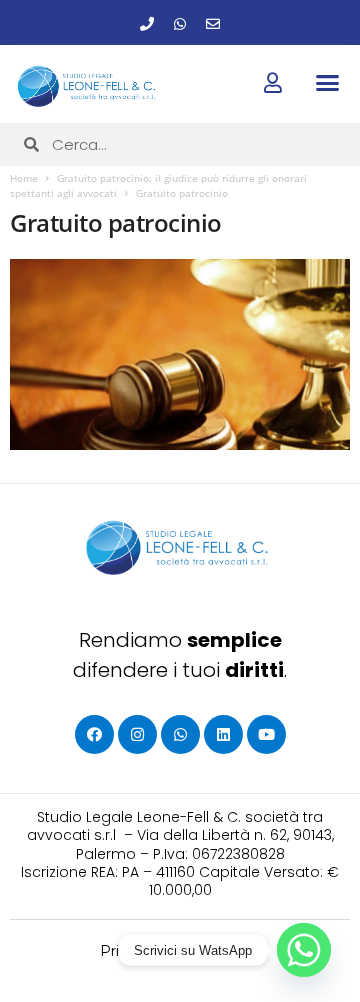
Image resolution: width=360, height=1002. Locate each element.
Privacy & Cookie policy (180, 951)
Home (24, 178)
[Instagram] (137, 734)
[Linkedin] (223, 734)
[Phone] (147, 24)
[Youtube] (266, 734)
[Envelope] (213, 24)
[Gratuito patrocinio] (180, 354)
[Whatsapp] (180, 24)
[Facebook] (94, 734)
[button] (327, 83)
